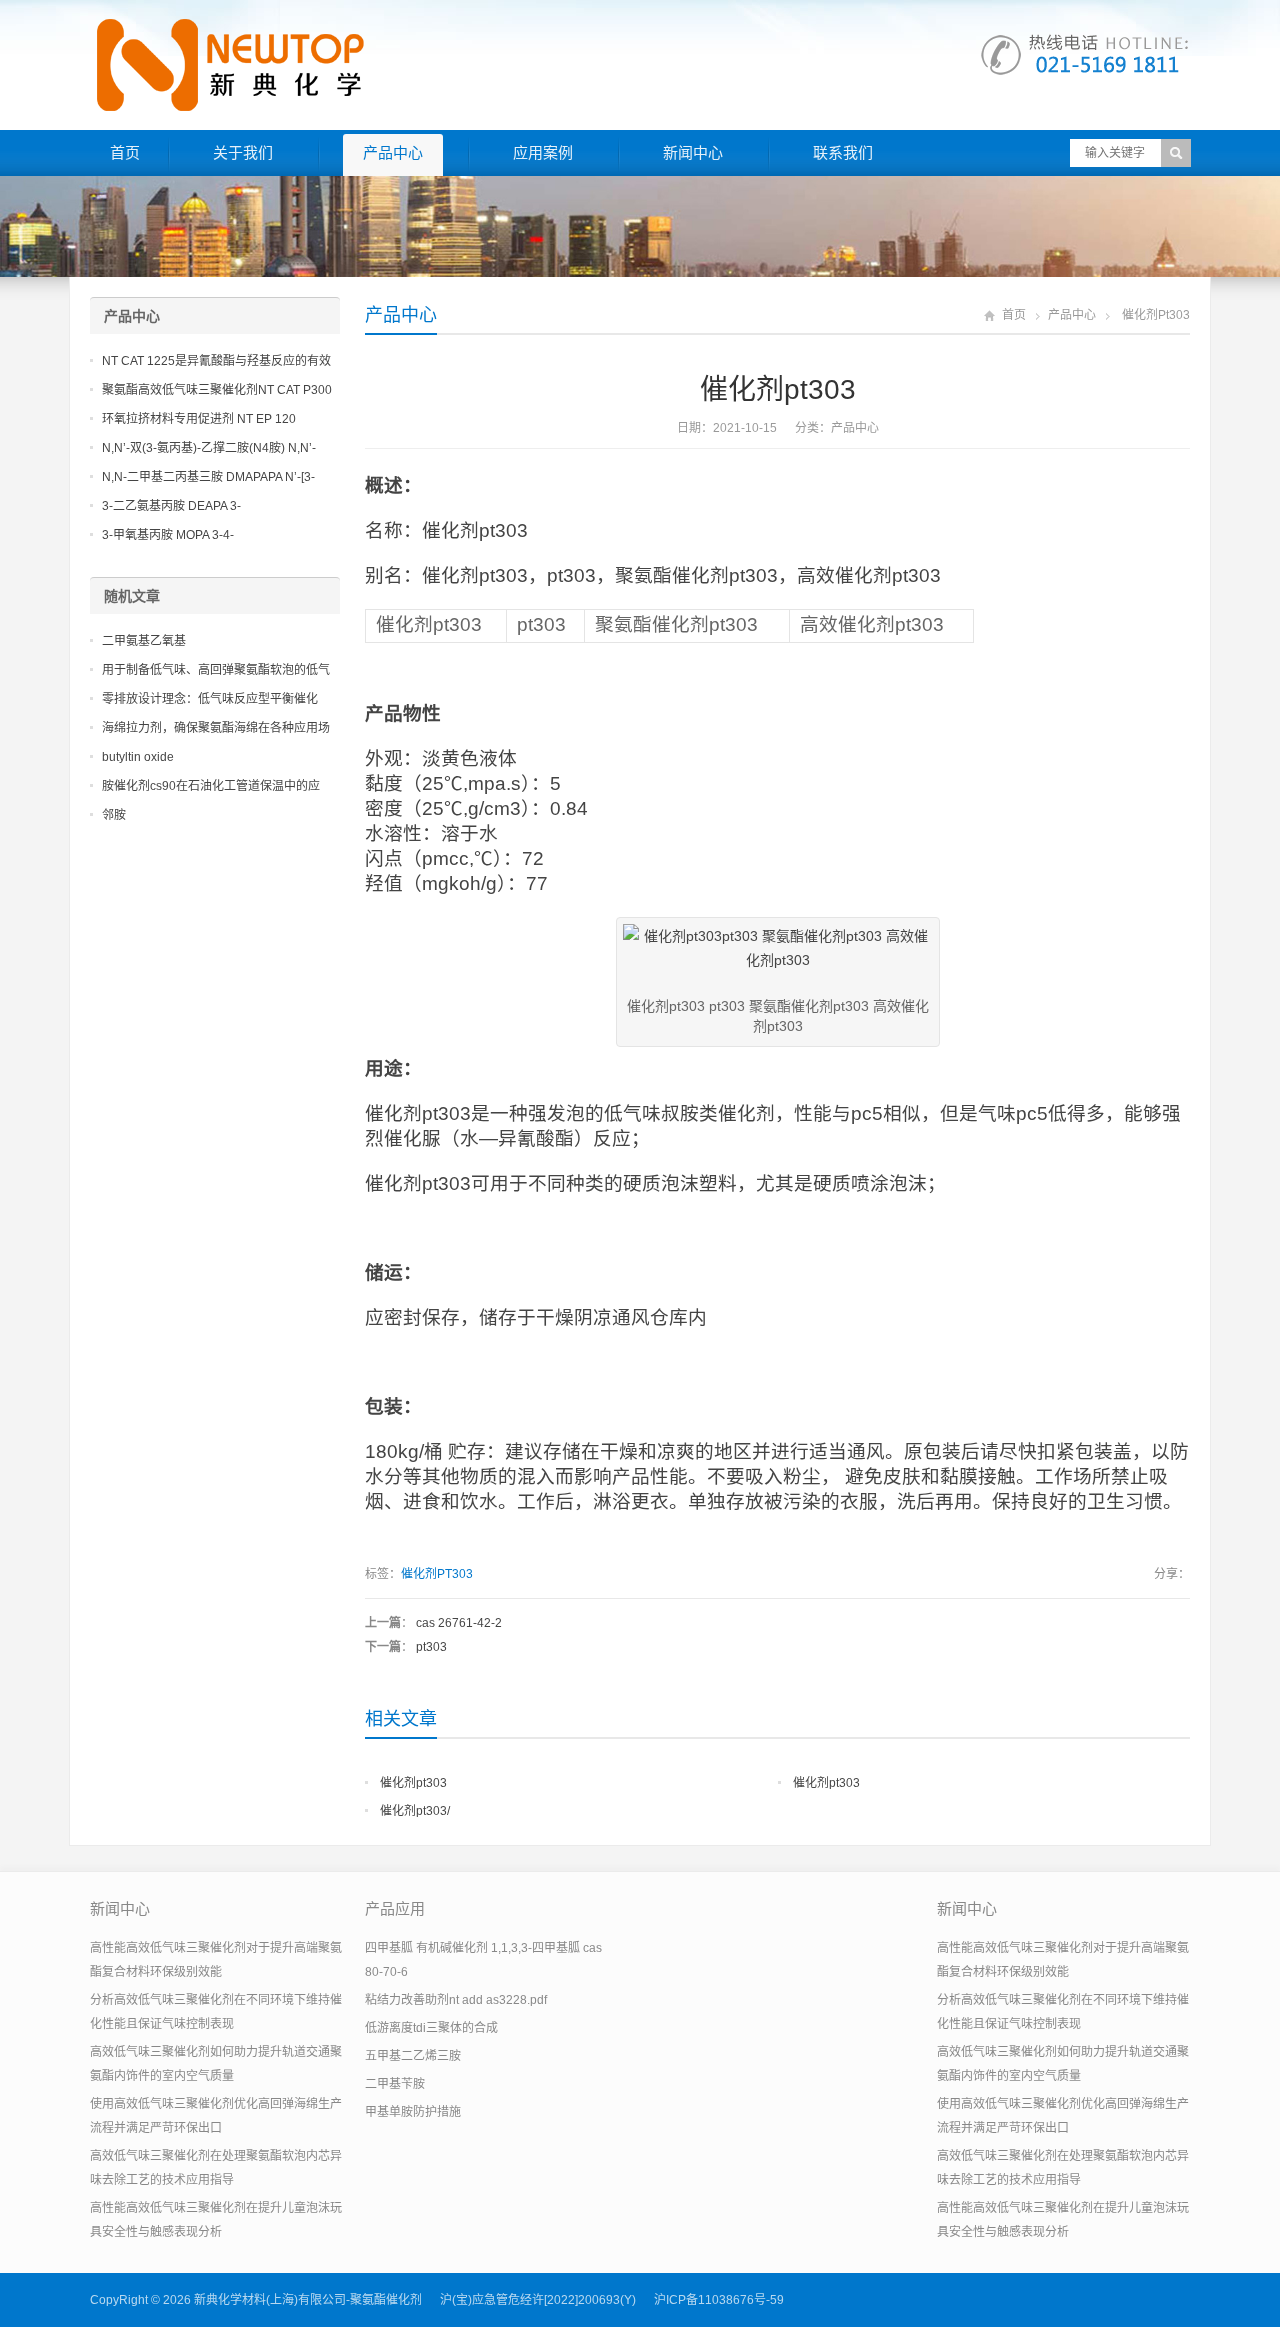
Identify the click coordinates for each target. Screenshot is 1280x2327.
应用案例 (543, 152)
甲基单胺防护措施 (413, 2112)
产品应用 (395, 1908)
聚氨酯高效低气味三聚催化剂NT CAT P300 (217, 390)
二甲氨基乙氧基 (144, 641)
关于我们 (243, 152)
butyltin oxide (138, 757)
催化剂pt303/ (415, 1811)
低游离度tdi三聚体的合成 (431, 2028)
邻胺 (114, 815)
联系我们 (843, 152)
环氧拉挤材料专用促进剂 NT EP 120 (199, 419)
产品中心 (393, 152)
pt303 (431, 1647)
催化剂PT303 (437, 1574)
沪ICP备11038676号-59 (719, 2300)
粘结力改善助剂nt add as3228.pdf (456, 2000)
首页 (125, 152)
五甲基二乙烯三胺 (413, 2056)
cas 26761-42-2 (459, 1623)
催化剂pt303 (413, 1783)
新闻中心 (693, 152)
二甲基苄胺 (395, 2084)
